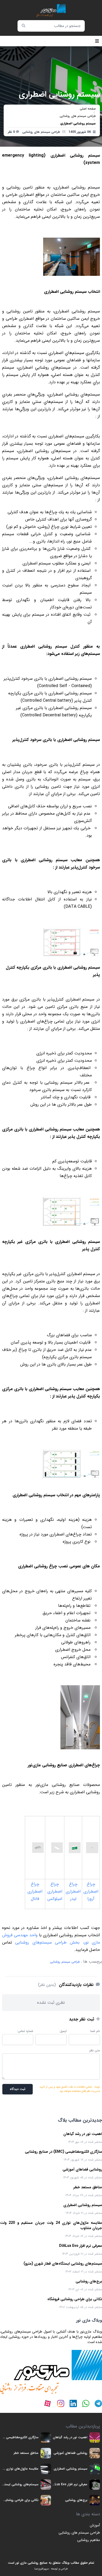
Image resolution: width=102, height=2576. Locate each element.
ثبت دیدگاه (18, 2089)
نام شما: (95, 2031)
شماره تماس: (25, 2031)
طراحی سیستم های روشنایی (78, 116)
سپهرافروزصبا (41, 2569)
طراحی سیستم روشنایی (65, 1962)
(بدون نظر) (47, 1985)
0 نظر (11, 132)
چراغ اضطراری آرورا (91, 1891)
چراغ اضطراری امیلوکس (55, 1891)
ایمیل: (63, 2031)
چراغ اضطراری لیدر (73, 1891)
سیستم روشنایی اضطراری (78, 123)
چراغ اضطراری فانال (35, 1891)
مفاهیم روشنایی (89, 2540)
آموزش (95, 2525)
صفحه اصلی (88, 109)
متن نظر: (94, 2050)
